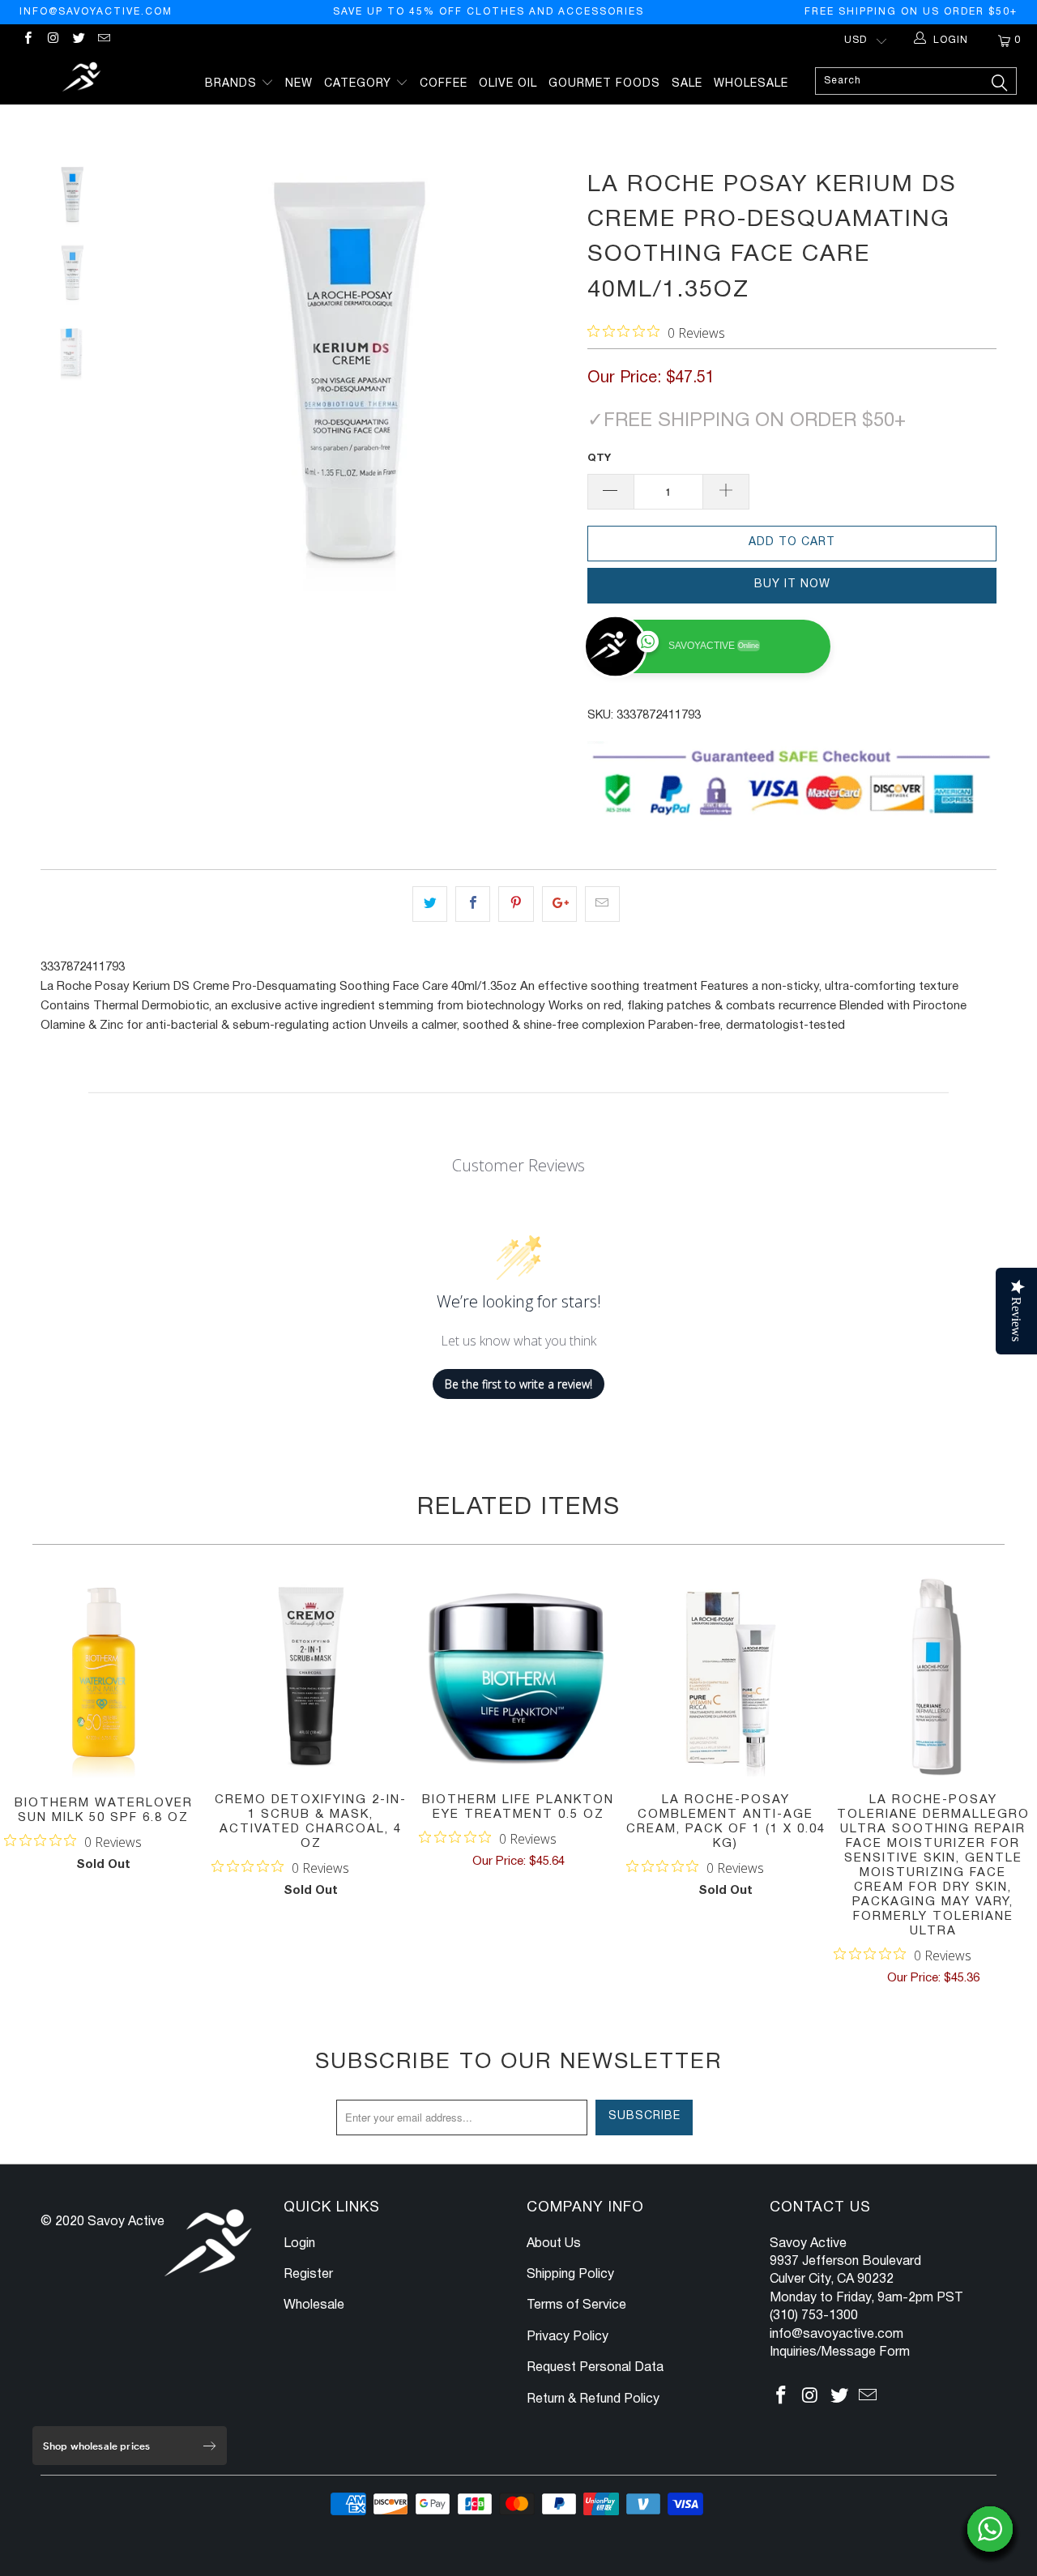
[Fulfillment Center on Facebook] (27, 40)
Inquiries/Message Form (840, 2352)
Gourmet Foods (604, 84)
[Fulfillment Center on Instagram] (52, 40)
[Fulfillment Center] (83, 79)
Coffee (444, 84)
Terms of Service (576, 2305)
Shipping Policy (570, 2275)
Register (308, 2275)
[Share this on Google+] (559, 904)
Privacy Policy (568, 2337)
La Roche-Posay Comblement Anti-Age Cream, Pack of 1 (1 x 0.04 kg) (726, 1677)
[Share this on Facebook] (473, 904)
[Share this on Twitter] (430, 904)
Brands (233, 84)
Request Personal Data (595, 2368)
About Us (554, 2244)
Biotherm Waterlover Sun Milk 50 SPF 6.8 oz (104, 1678)
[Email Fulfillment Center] (103, 40)
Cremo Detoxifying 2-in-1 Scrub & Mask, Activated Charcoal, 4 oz (311, 1677)
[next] (548, 385)
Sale (687, 84)
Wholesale (751, 84)
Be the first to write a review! (518, 1384)
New (299, 84)
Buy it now (792, 584)
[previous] (154, 385)
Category (360, 84)
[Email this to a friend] (602, 904)
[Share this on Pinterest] (516, 904)
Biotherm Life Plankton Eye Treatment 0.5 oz (518, 1677)
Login (299, 2244)
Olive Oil (508, 84)
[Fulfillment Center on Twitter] (78, 40)
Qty (599, 458)
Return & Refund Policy (593, 2399)
